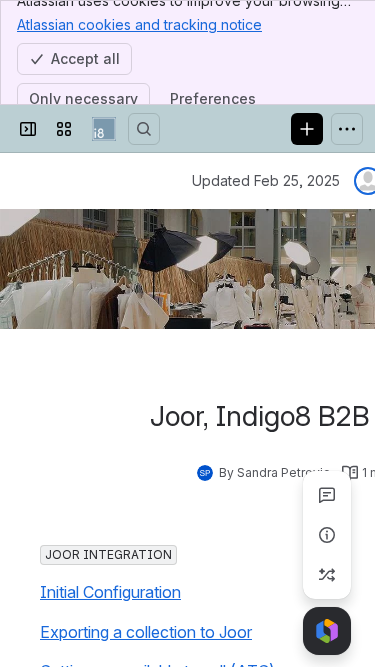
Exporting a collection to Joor (146, 632)
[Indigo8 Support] (104, 129)
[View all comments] (327, 495)
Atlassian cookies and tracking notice (139, 24)
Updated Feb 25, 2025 (266, 180)
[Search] (144, 129)
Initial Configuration (110, 592)
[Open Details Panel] (327, 535)
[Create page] (327, 575)
